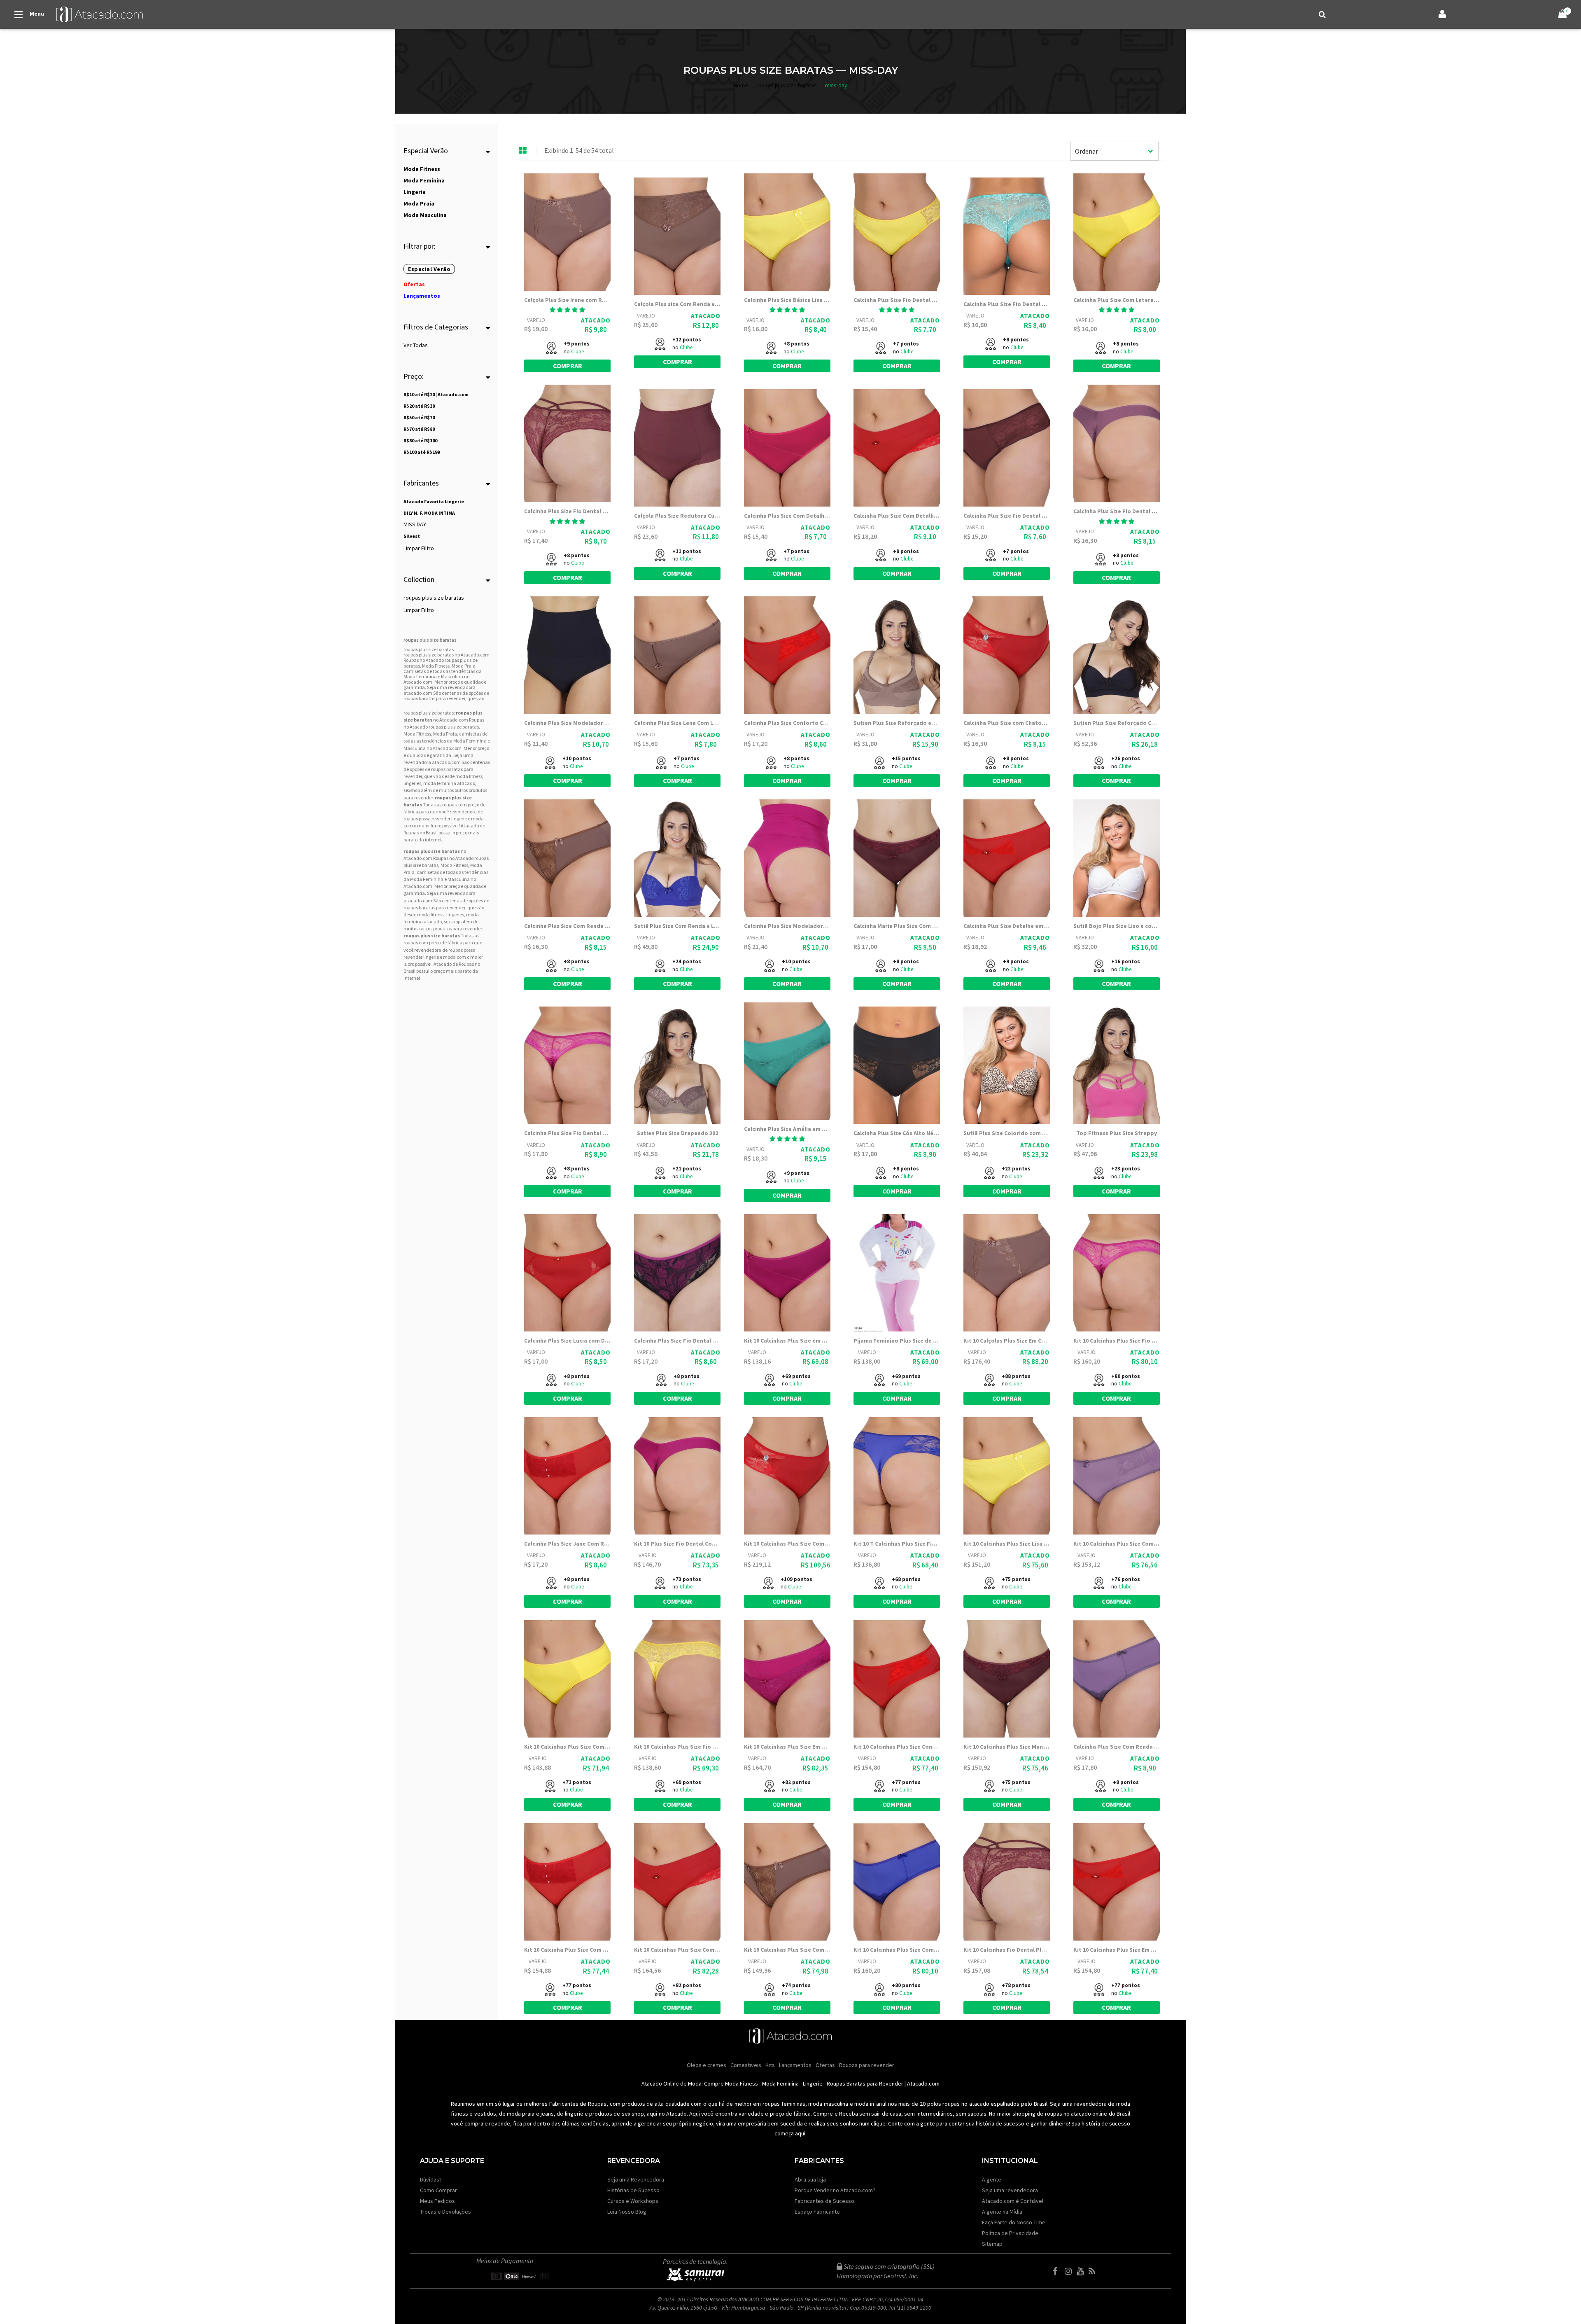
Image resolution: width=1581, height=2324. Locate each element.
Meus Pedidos (437, 2201)
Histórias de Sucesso (633, 2190)
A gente (992, 2179)
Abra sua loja (810, 2179)
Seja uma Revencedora (636, 2179)
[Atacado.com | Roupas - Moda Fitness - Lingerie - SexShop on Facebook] (1058, 2271)
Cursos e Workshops (633, 2201)
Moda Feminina (470, 741)
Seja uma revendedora (1010, 2190)
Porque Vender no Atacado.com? (835, 2190)
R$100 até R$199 (422, 452)
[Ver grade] (523, 151)
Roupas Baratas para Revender (865, 2083)
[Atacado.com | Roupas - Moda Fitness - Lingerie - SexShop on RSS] (1094, 2271)
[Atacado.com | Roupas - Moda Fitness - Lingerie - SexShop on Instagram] (1070, 2271)
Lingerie (813, 2083)
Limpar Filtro (419, 548)
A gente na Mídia (1002, 2212)
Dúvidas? (431, 2179)
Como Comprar (438, 2190)
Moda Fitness (417, 734)
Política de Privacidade (1010, 2233)
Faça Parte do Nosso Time (1014, 2222)
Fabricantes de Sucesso (824, 2201)
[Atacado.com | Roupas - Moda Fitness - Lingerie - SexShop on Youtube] (1082, 2271)
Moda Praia (445, 734)
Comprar (568, 366)
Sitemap (992, 2244)
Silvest (412, 536)
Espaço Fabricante (817, 2212)
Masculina (415, 748)
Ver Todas (416, 345)
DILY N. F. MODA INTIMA (429, 513)
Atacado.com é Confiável (1013, 2201)
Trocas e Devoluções (445, 2212)
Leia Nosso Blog (627, 2212)
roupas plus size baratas (434, 598)
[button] (567, 310)
